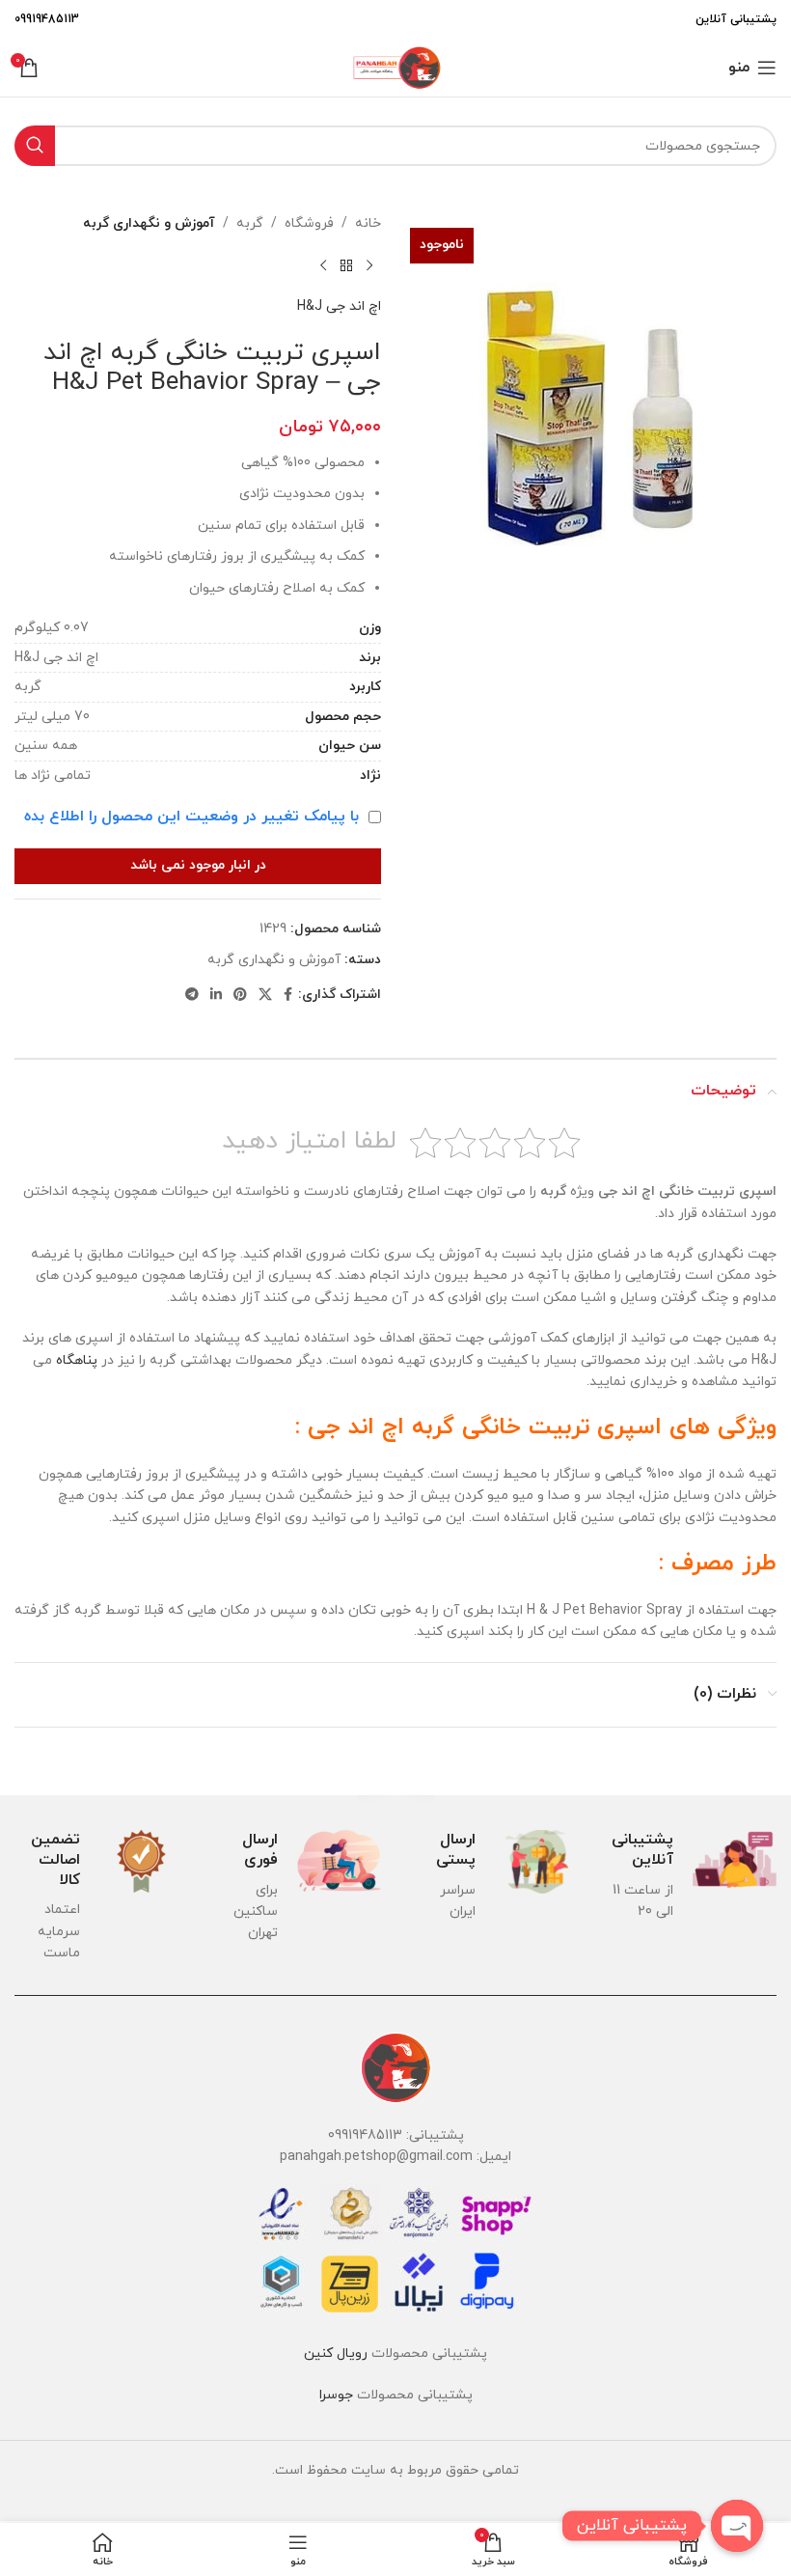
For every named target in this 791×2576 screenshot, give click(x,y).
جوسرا (336, 2395)
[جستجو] (35, 146)
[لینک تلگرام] (192, 996)
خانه (368, 223)
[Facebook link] (288, 996)
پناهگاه (77, 1360)
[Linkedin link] (216, 996)
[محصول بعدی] (323, 265)
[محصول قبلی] (369, 265)
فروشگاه (309, 223)
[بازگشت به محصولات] (346, 265)
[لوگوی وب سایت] (395, 66)
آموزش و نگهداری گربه (149, 223)
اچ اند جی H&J (339, 306)
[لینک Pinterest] (240, 996)
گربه (250, 223)
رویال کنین (336, 2354)
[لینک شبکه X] (265, 996)
